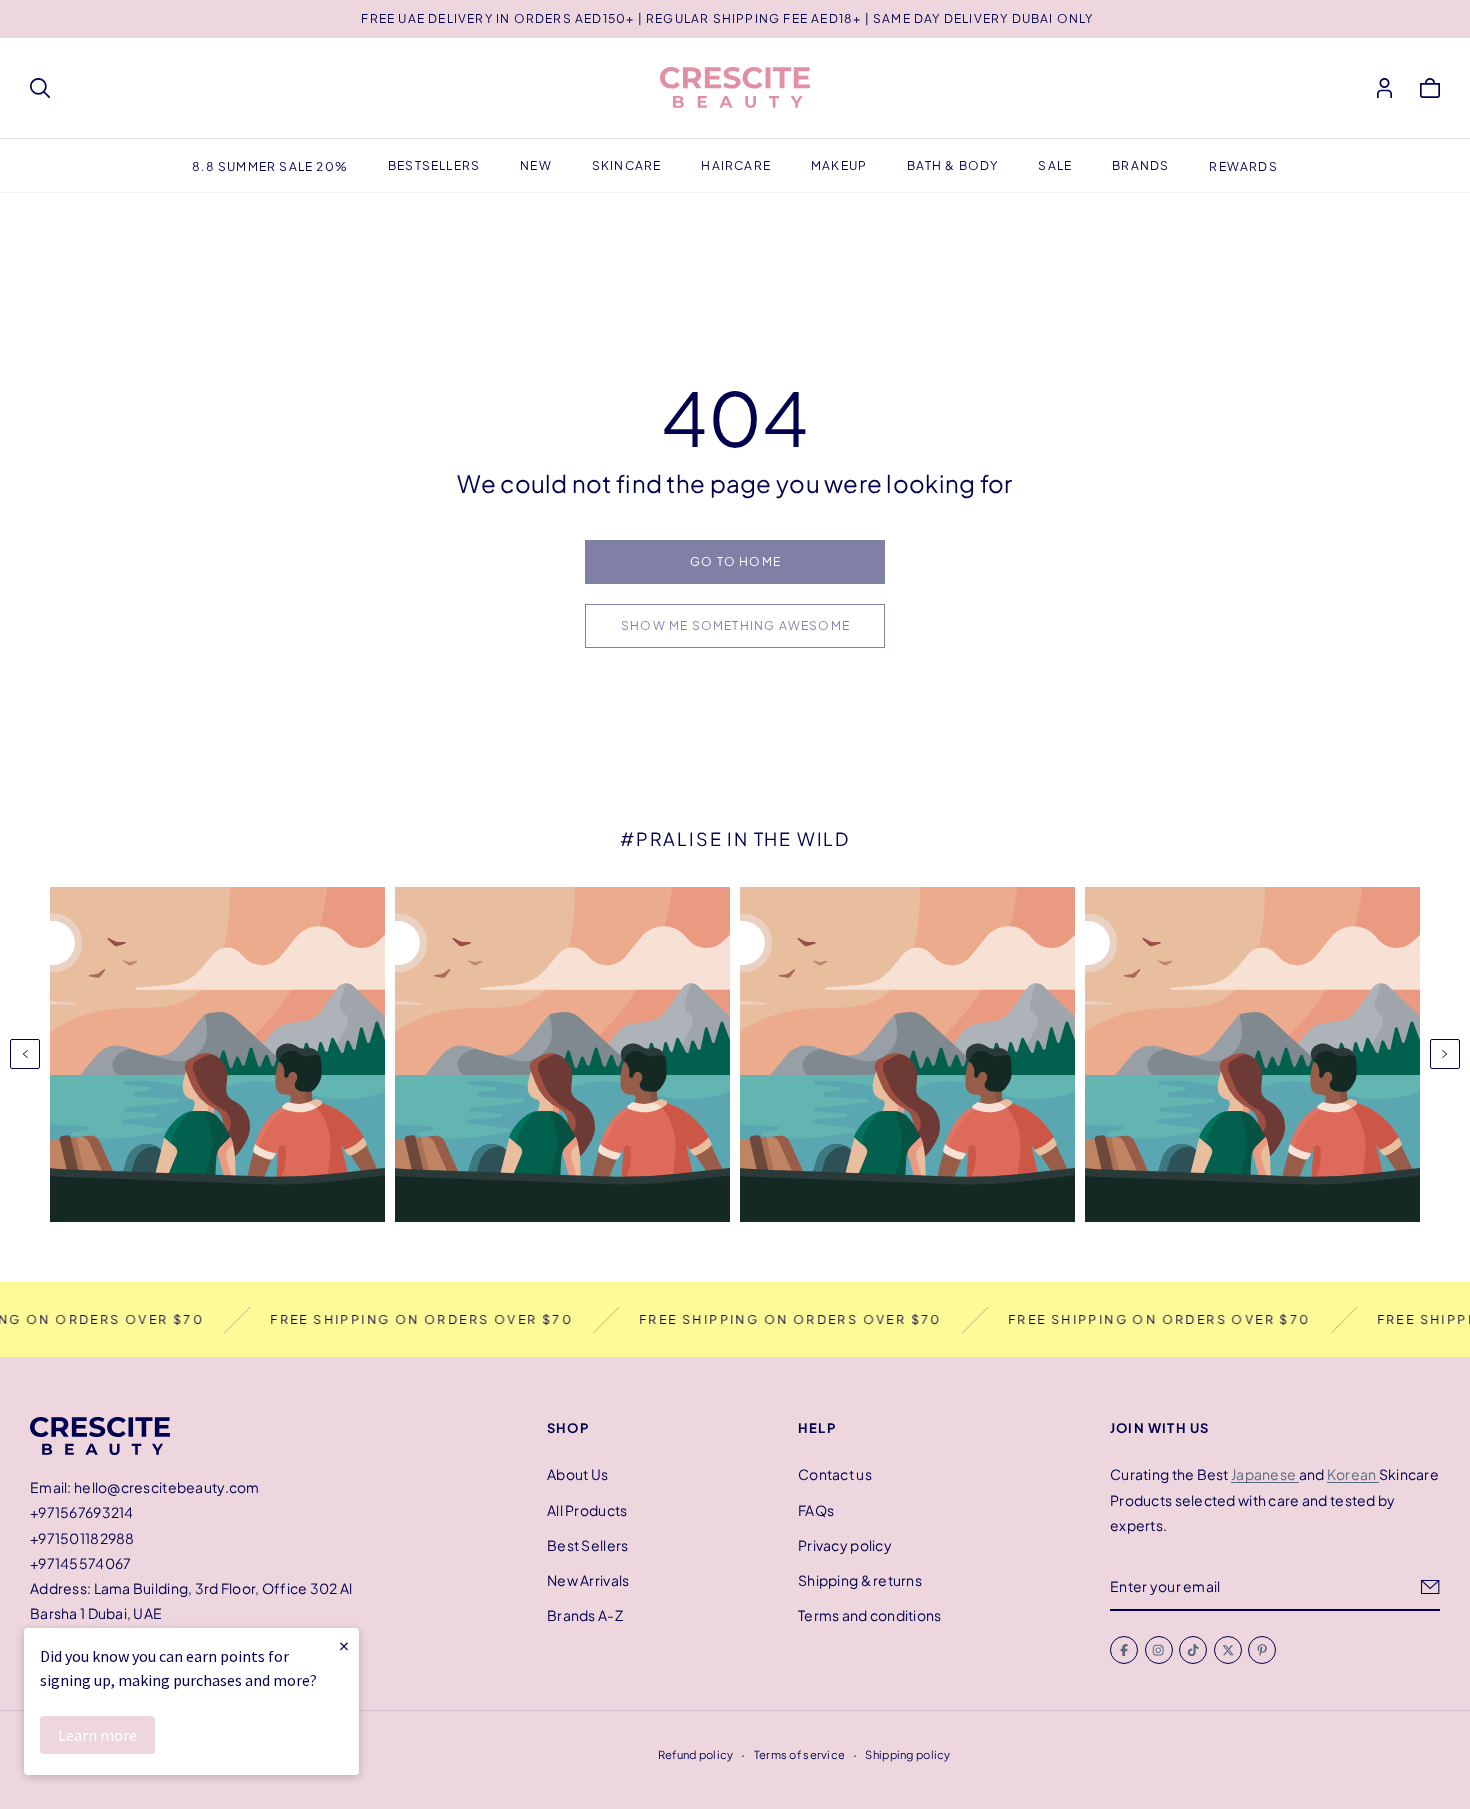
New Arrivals (588, 1580)
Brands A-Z (585, 1615)
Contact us (835, 1474)
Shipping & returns (860, 1580)
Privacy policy (845, 1544)
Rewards (1243, 166)
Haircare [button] (736, 165)
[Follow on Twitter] (1228, 1650)
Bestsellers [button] (434, 165)
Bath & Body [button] (952, 165)
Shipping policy (907, 1754)
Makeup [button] (839, 165)
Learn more (97, 1735)
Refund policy (696, 1754)
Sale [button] (1055, 165)
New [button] (536, 165)
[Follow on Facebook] (1124, 1650)
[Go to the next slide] (1445, 1054)
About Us (577, 1474)
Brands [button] (1140, 165)
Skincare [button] (627, 165)
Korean (1353, 1474)
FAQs (816, 1509)
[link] (735, 562)
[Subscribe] (1430, 1586)
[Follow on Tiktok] (1193, 1650)
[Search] (40, 88)
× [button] (344, 1645)
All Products (587, 1509)
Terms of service (799, 1754)
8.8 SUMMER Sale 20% (270, 166)
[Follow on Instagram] (1159, 1650)
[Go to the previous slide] (25, 1054)
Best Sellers (587, 1544)
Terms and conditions (870, 1615)
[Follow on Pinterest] (1262, 1650)
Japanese (1265, 1474)
